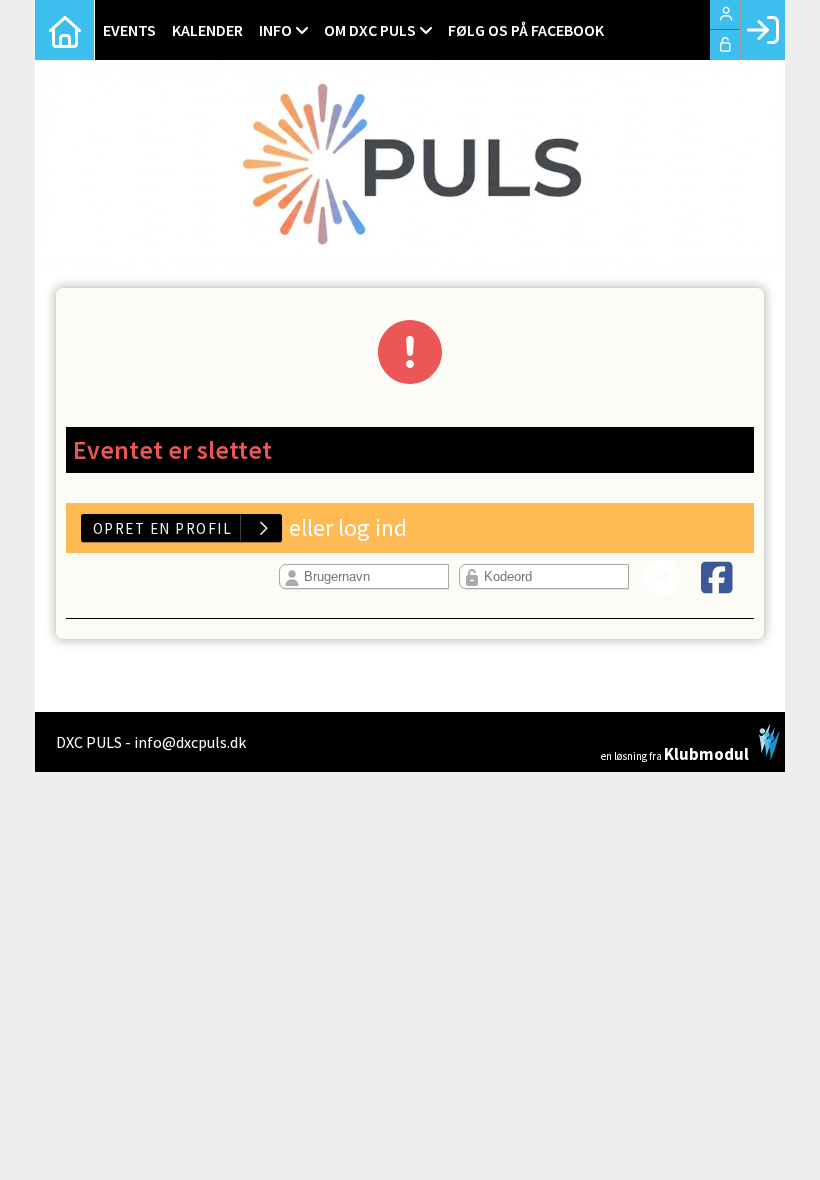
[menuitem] (65, 30)
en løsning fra (675, 752)
